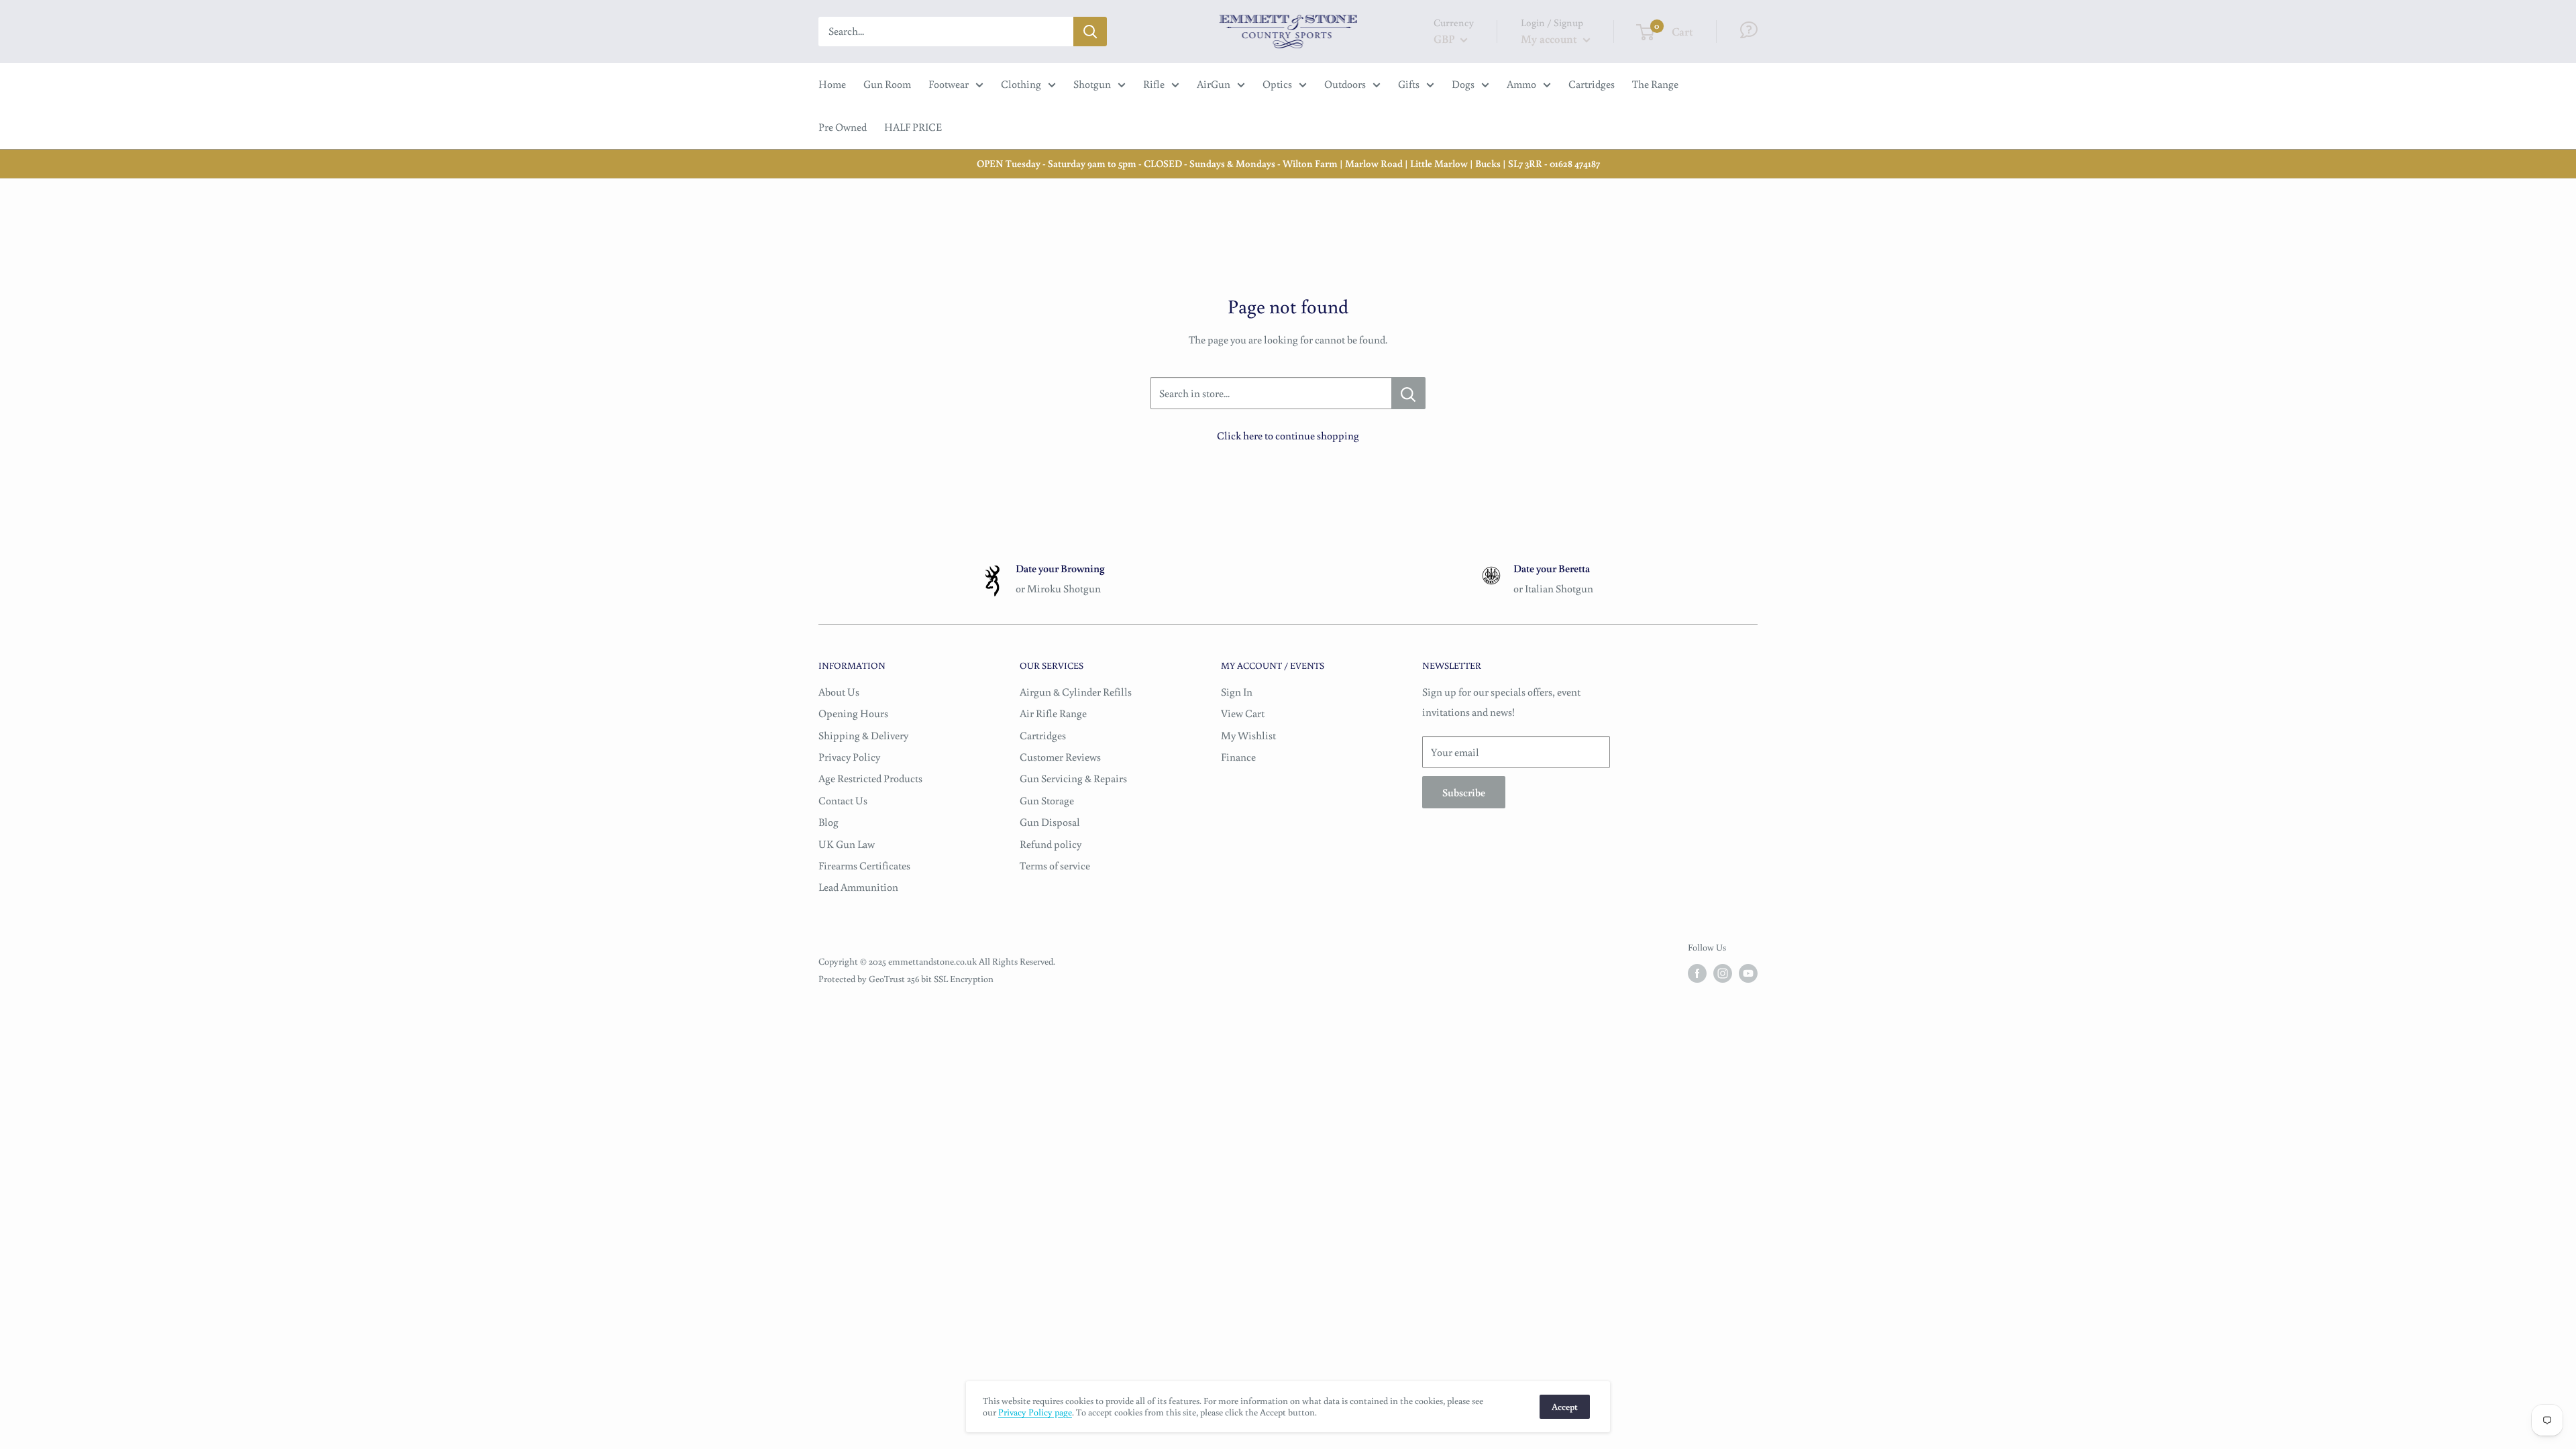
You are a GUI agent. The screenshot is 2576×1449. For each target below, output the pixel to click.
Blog (828, 822)
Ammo (1521, 84)
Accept (1565, 1407)
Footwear (949, 84)
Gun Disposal (1050, 822)
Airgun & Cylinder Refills (1076, 692)
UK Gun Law (847, 844)
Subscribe (1464, 792)
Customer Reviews (1060, 757)
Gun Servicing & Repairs (1073, 778)
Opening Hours (853, 713)
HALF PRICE (913, 127)
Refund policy (1051, 844)
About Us (839, 692)
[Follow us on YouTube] (1748, 973)
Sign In (1237, 692)
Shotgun (1092, 84)
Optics (1277, 84)
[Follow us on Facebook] (1697, 973)
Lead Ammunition (858, 887)
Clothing (1021, 84)
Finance (1238, 757)
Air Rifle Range (1053, 713)
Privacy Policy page (1035, 1412)
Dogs (1463, 84)
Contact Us (843, 800)
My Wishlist (1248, 735)
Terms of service (1055, 865)
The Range (1655, 84)
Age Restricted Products (870, 778)
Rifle (1154, 84)
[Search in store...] (1408, 393)
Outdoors (1345, 84)
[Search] (1090, 32)
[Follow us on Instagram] (1723, 973)
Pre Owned (843, 127)
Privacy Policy (849, 757)
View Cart (1243, 713)
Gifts (1409, 84)
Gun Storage (1047, 800)
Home (832, 84)
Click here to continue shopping (1288, 435)
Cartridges (1592, 84)
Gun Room (887, 84)
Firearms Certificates (864, 865)
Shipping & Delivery (863, 735)
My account (1550, 39)
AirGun (1214, 84)
